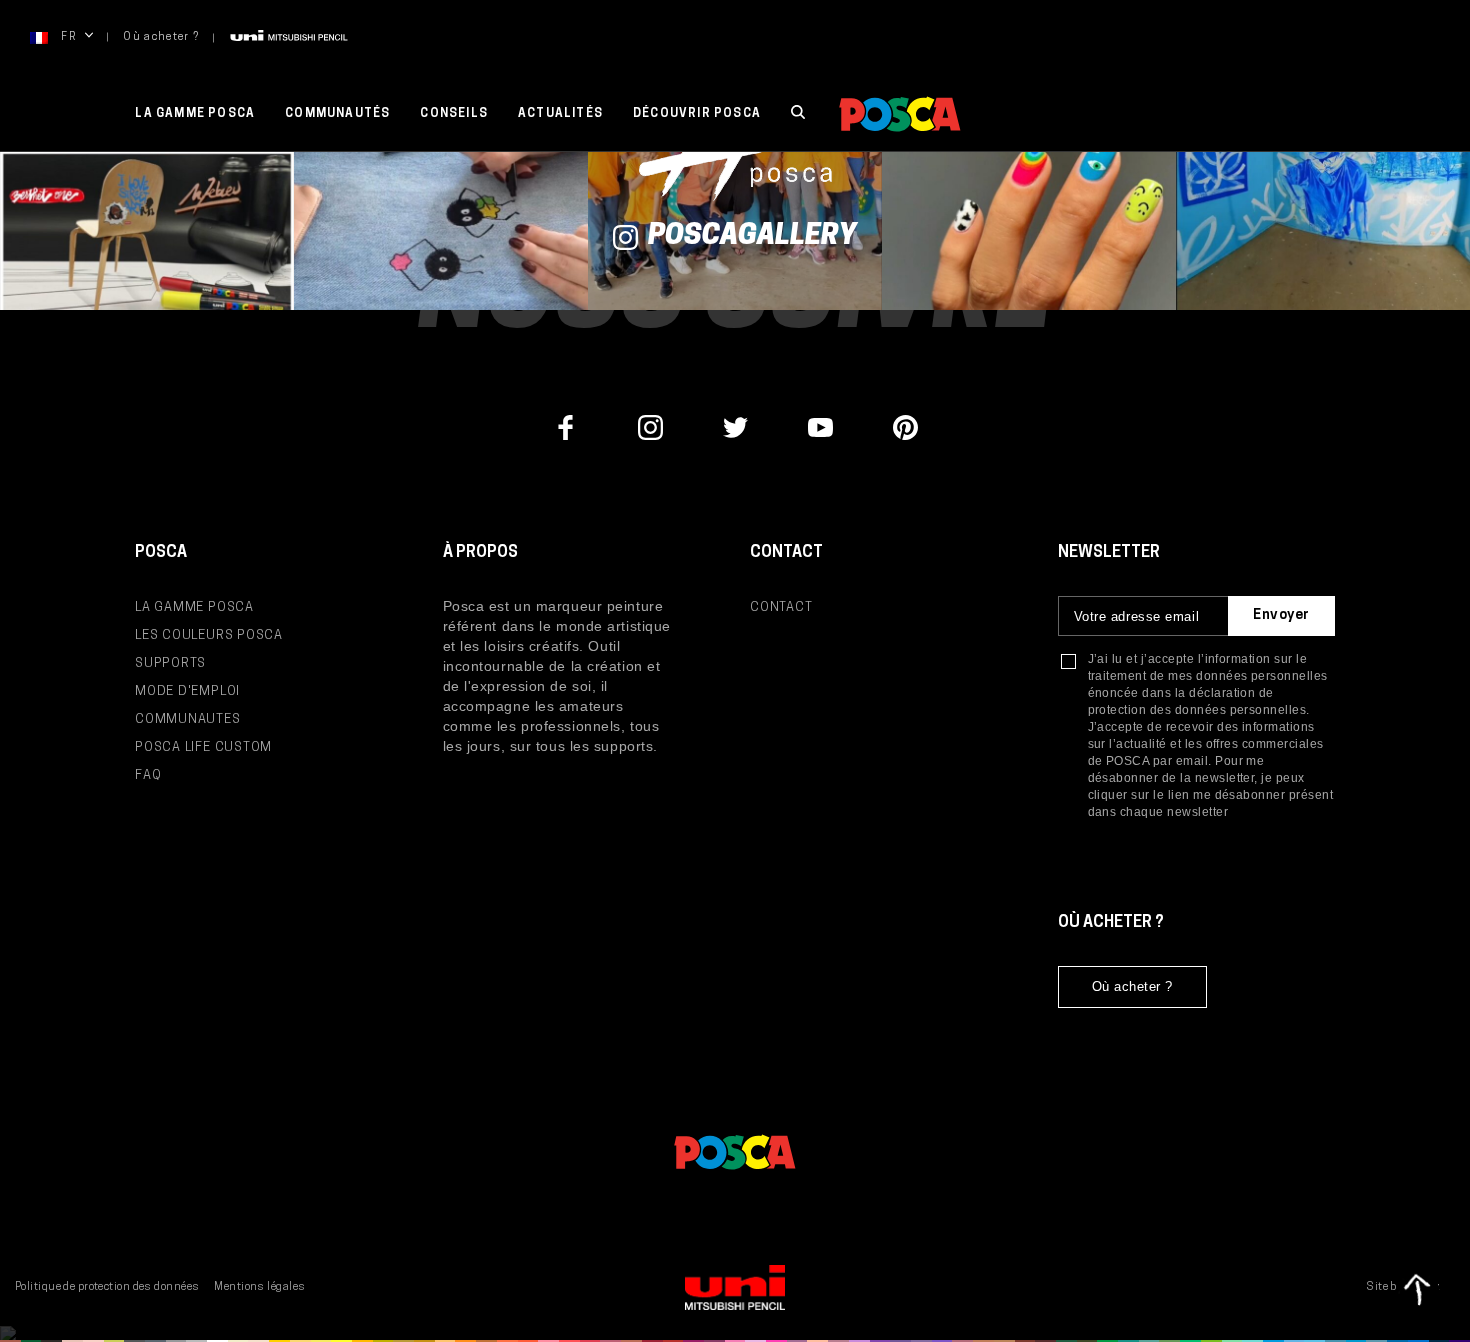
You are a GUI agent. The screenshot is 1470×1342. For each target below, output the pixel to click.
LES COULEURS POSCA (209, 635)
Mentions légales (259, 1287)
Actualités (560, 114)
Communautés (337, 114)
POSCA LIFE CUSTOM (203, 747)
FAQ (148, 775)
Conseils (454, 114)
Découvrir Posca (697, 114)
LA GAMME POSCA (194, 607)
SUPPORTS (170, 663)
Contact (781, 607)
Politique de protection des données (107, 1287)
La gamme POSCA (195, 114)
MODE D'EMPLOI (187, 691)
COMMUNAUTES (188, 719)
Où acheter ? (161, 37)
